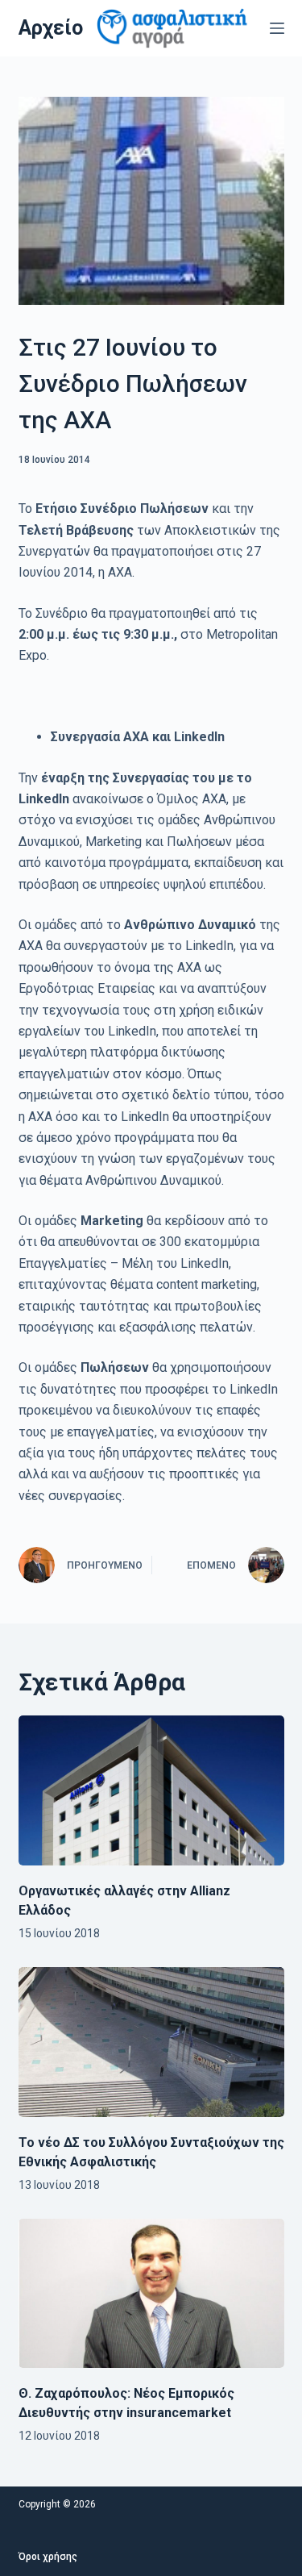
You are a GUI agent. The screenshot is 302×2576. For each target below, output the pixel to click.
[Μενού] (277, 28)
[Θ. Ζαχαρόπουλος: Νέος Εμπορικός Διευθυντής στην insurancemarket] (151, 2294)
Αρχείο (51, 28)
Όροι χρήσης (48, 2557)
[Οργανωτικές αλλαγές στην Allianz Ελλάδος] (151, 1790)
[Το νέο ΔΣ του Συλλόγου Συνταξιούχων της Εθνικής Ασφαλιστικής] (151, 2042)
